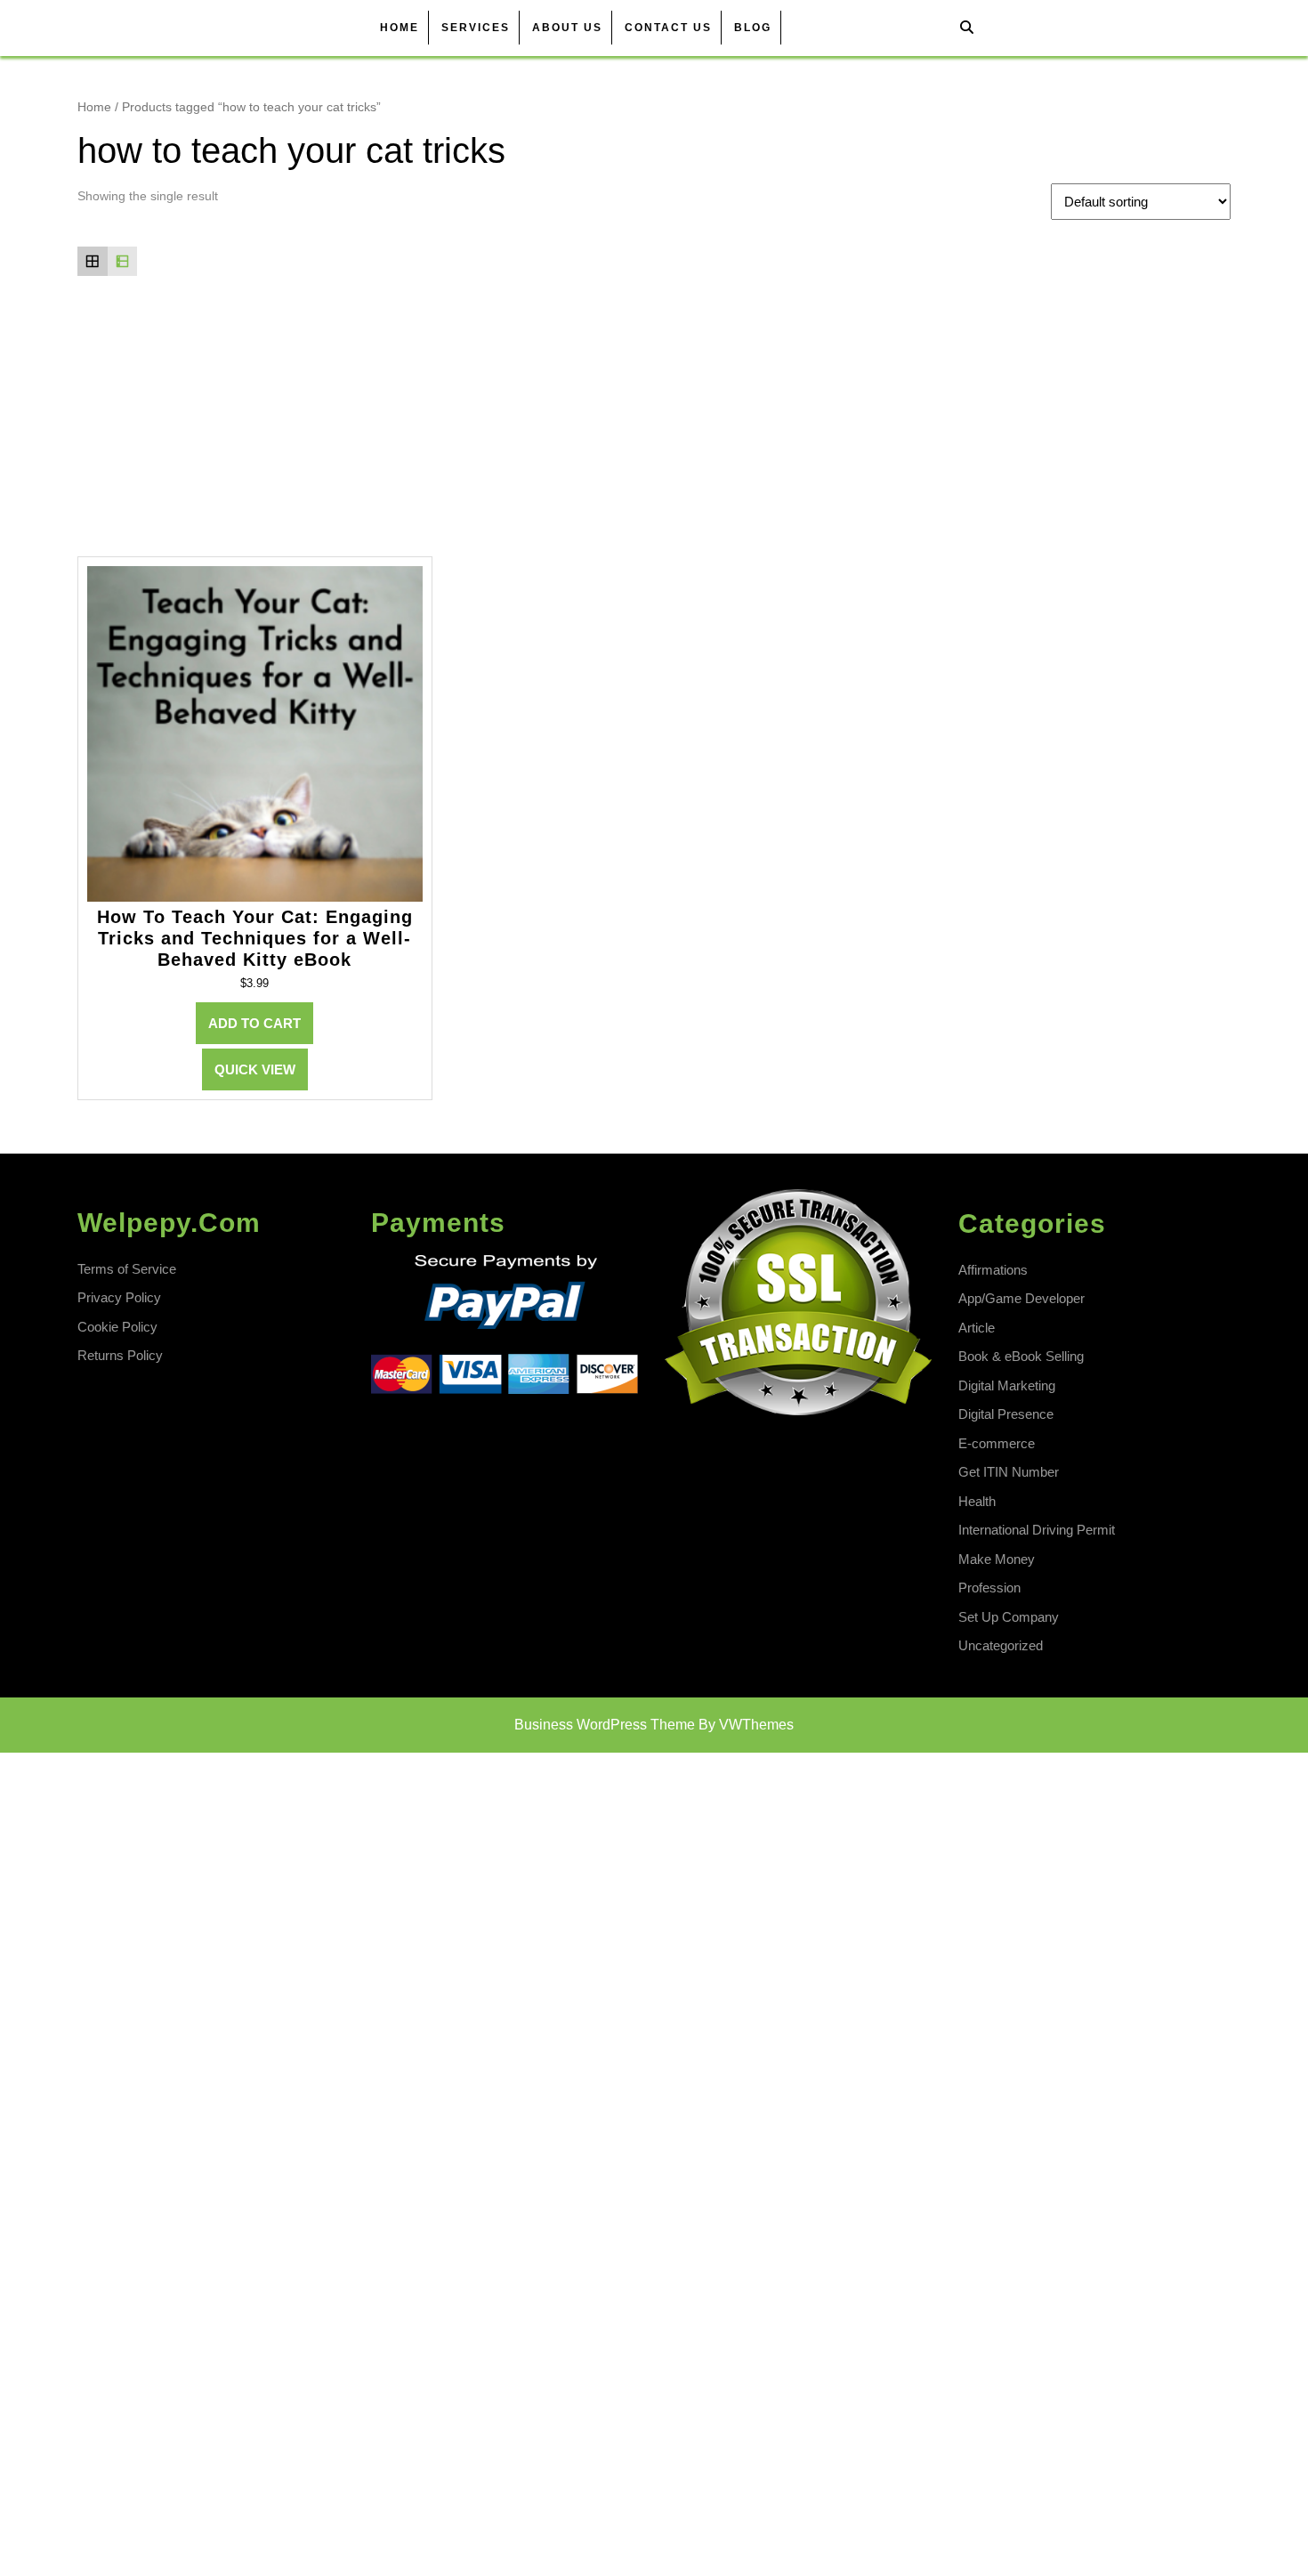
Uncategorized (1001, 1645)
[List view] (123, 262)
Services (476, 28)
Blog (753, 28)
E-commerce (997, 1443)
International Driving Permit (1037, 1530)
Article (977, 1328)
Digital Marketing (1007, 1385)
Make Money (997, 1559)
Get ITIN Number (1009, 1472)
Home (400, 28)
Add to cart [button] (254, 1023)
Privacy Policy (119, 1297)
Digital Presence (1006, 1414)
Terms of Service (127, 1269)
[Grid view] (93, 262)
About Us (567, 28)
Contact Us (668, 28)
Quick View (255, 1069)
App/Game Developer (1021, 1298)
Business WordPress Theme (605, 1725)
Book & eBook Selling (1021, 1356)
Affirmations (993, 1270)
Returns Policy (120, 1355)
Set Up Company (1009, 1617)
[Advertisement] (654, 423)
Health (977, 1501)
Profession (989, 1588)
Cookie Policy (117, 1327)
